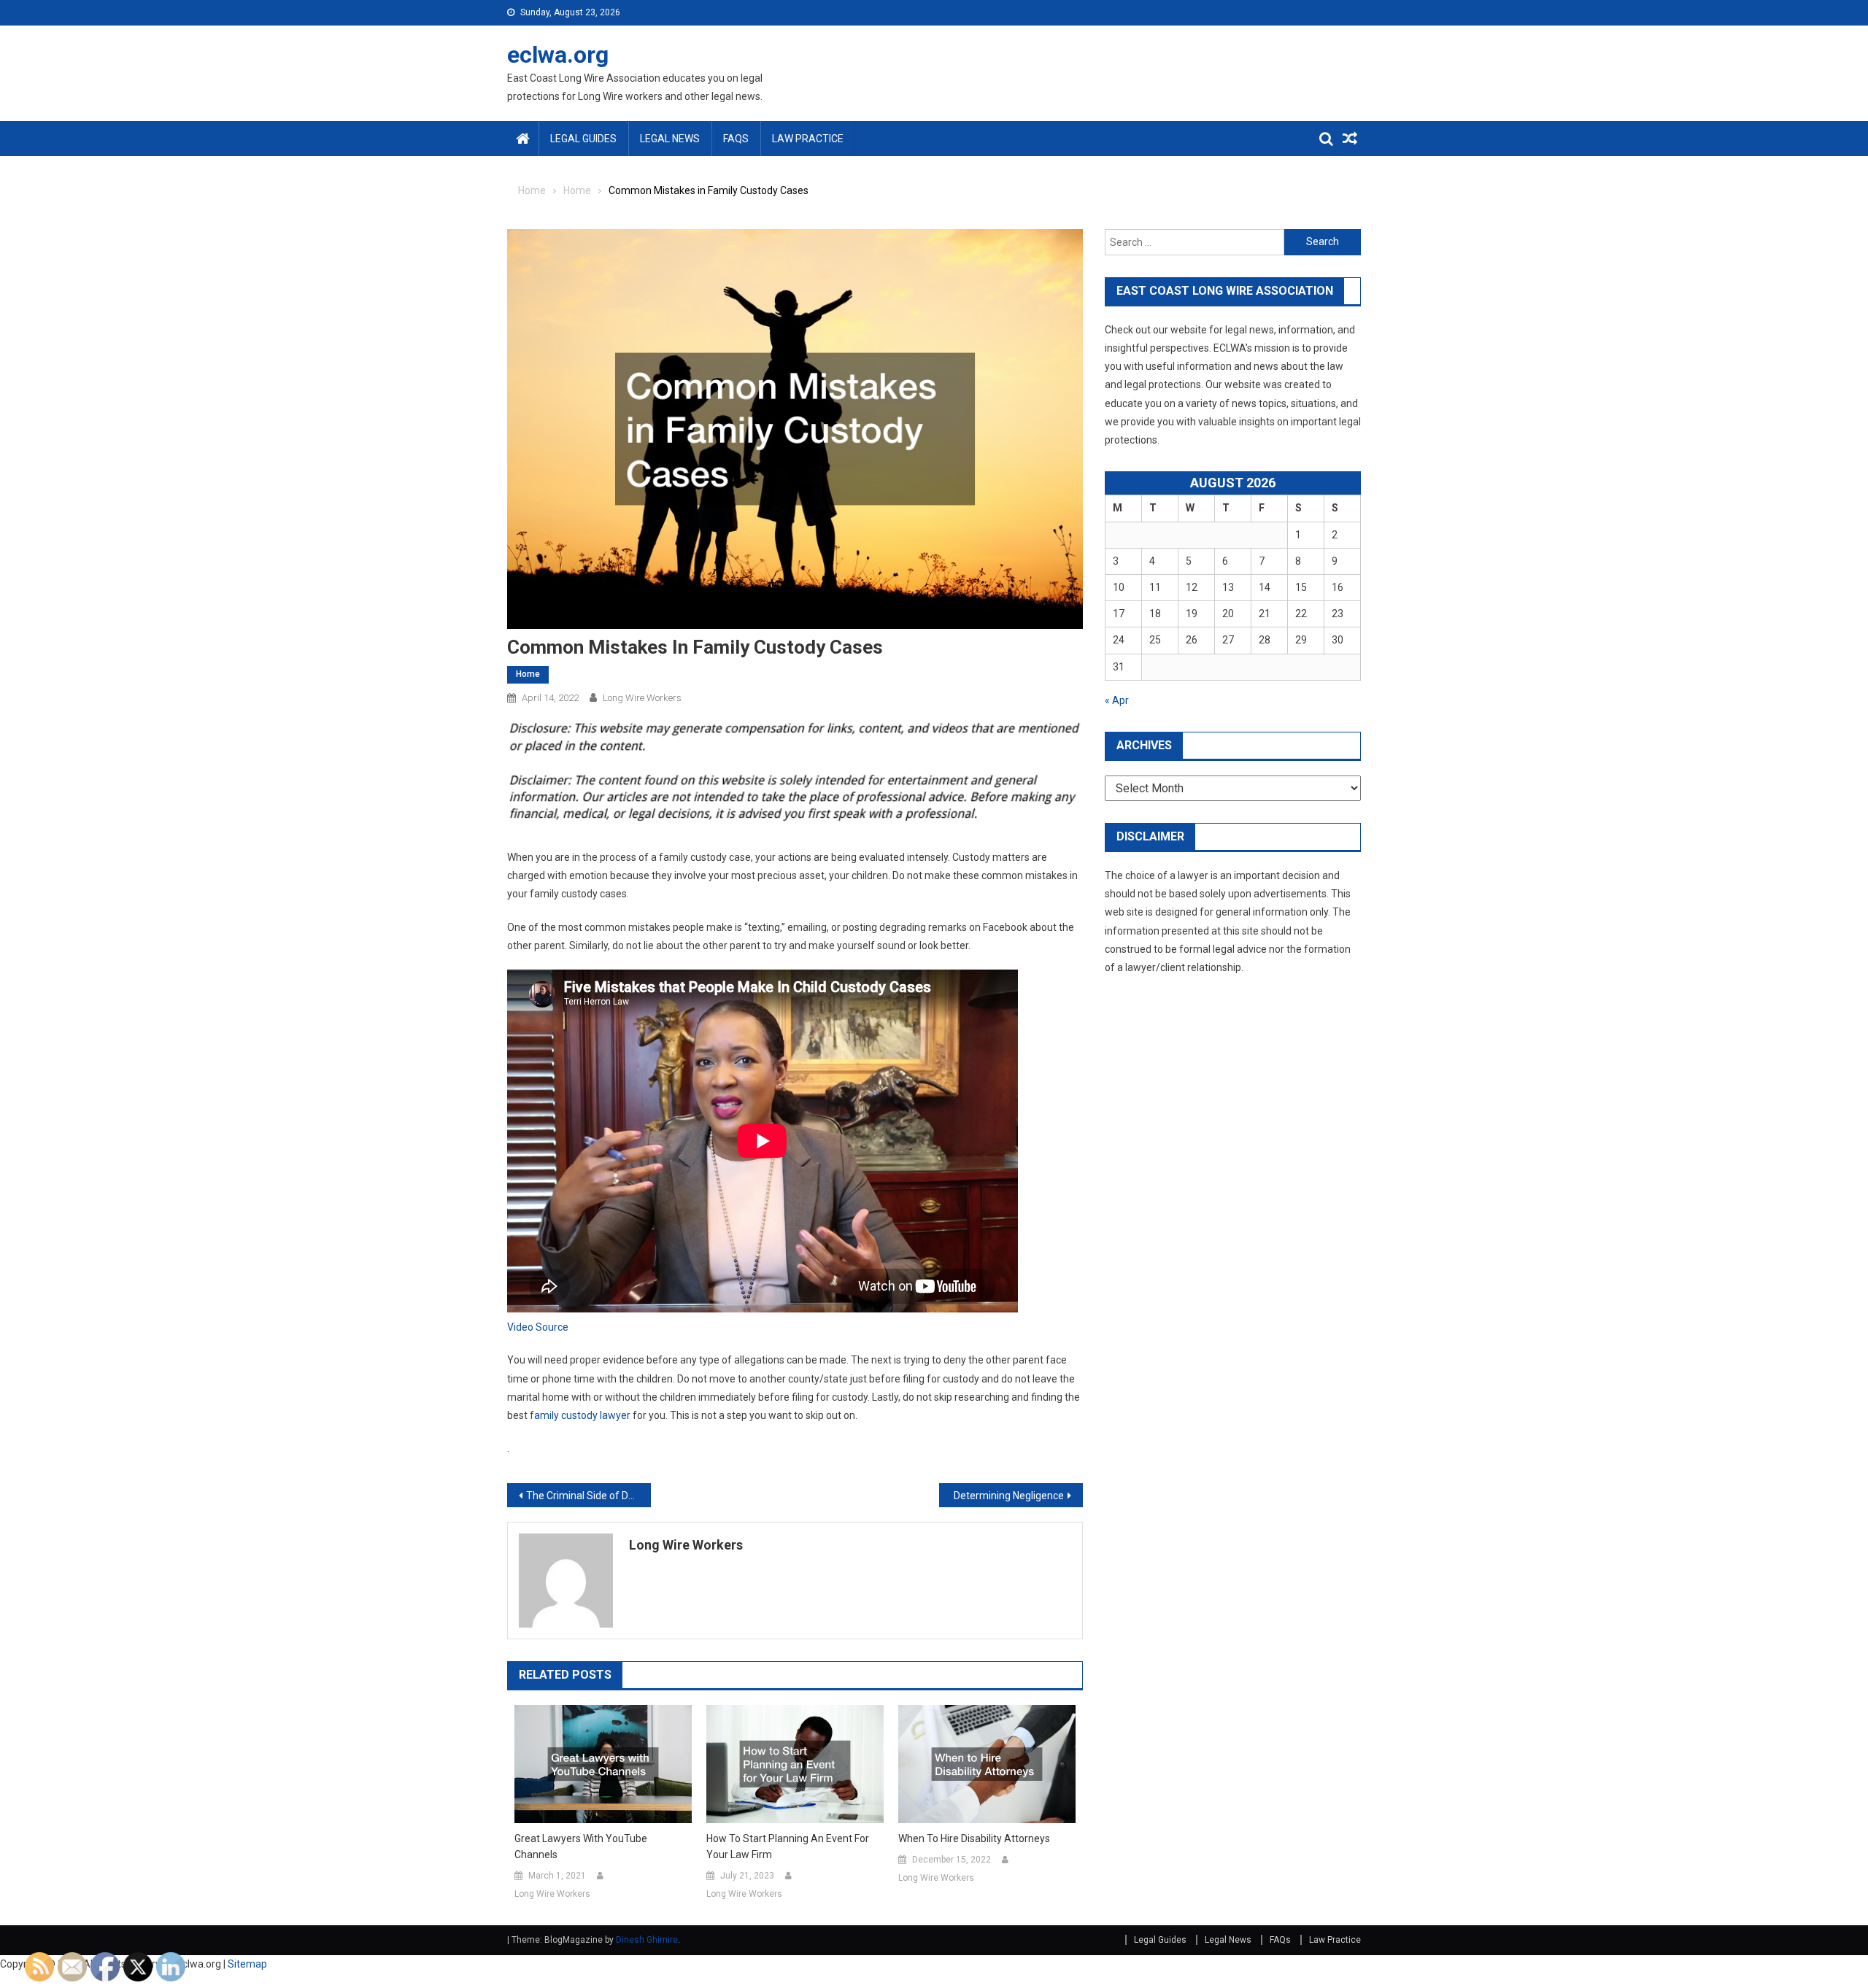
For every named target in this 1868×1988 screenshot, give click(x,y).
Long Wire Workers (642, 698)
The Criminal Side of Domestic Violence (588, 1496)
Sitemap (247, 1964)
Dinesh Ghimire (647, 1940)
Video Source (538, 1327)
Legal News (670, 139)
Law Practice (808, 139)
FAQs (736, 139)
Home (528, 674)
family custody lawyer (580, 1415)
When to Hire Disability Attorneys (974, 1838)
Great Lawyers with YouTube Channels (581, 1846)
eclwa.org (558, 55)
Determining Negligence (1009, 1496)
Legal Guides (583, 139)
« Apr (1117, 700)
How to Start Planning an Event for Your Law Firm (788, 1846)
